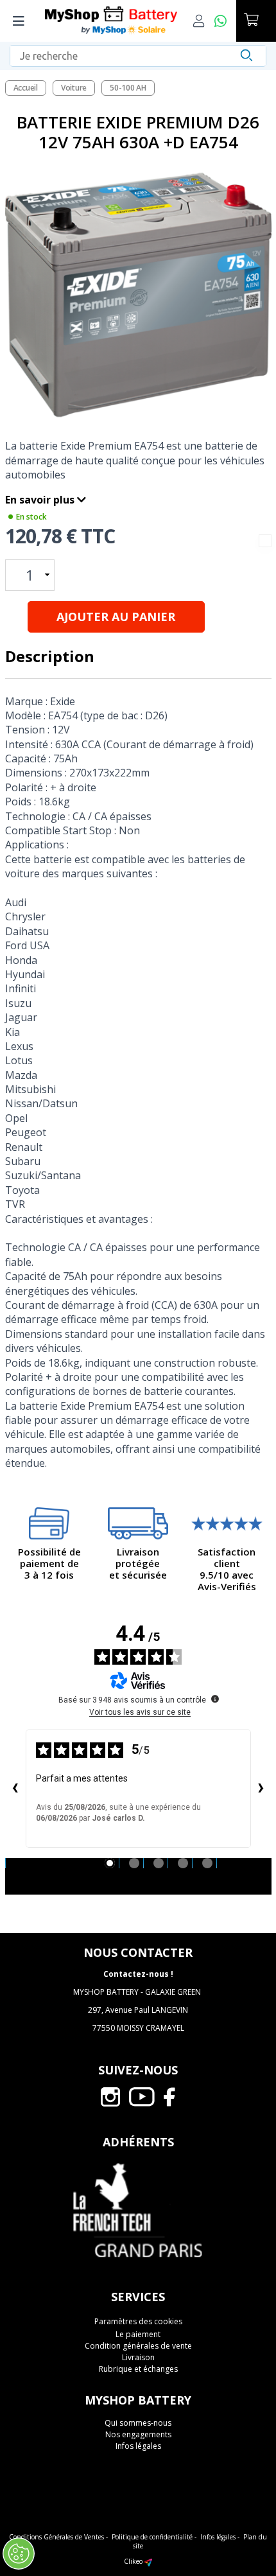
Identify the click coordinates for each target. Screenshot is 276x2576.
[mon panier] (256, 21)
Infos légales (138, 2446)
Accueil (26, 88)
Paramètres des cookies (138, 2322)
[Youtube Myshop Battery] (142, 2096)
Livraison (138, 2357)
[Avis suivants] (261, 1789)
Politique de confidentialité (152, 2537)
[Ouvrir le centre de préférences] (19, 2554)
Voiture (74, 88)
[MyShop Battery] (111, 21)
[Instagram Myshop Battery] (110, 2096)
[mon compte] (204, 21)
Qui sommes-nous (138, 2423)
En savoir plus (41, 500)
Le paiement (138, 2334)
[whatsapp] (225, 21)
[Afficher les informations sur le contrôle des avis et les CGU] (215, 1699)
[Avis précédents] (15, 1789)
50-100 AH (128, 88)
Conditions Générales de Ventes (56, 2537)
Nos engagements (138, 2434)
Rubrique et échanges (138, 2369)
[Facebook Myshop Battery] (170, 2096)
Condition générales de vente (138, 2346)
